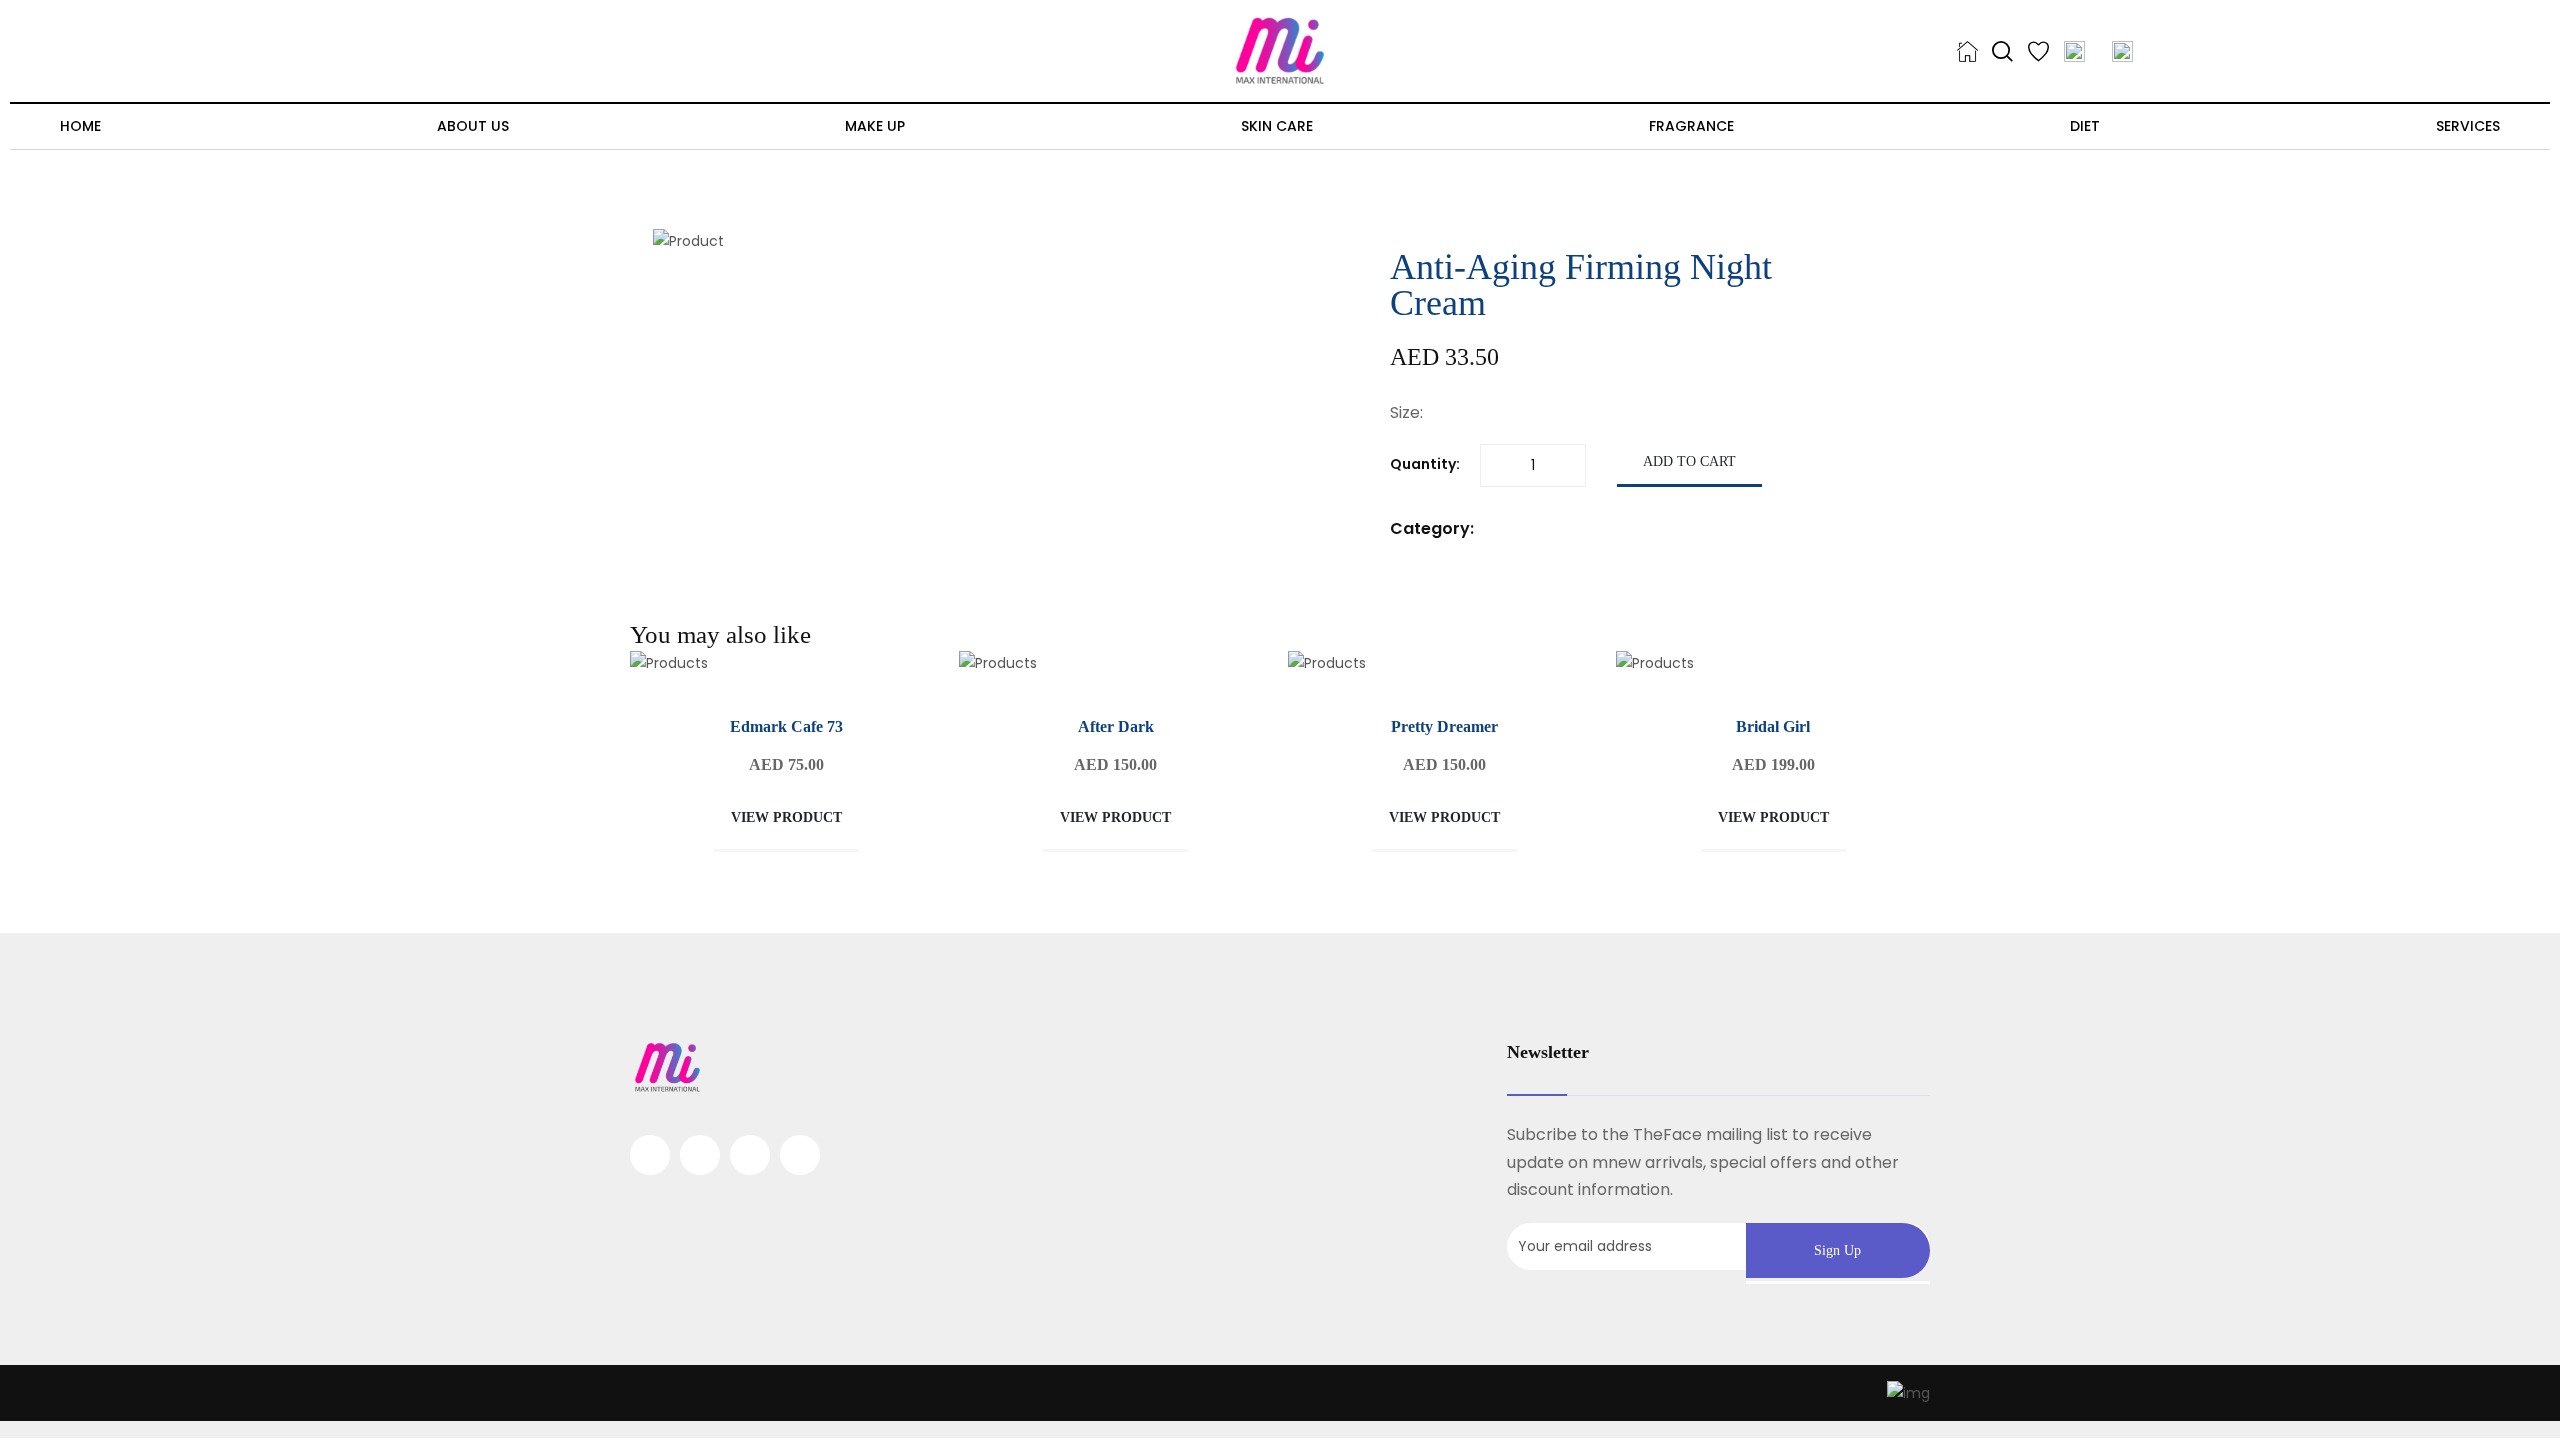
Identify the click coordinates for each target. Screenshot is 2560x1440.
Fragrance (1691, 126)
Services (2468, 126)
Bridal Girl (1773, 726)
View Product (786, 817)
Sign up (1837, 1250)
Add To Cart (1689, 461)
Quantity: (1425, 464)
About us (473, 126)
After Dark (1116, 726)
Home (80, 126)
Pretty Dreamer (1444, 726)
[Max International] (1280, 50)
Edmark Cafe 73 (786, 726)
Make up (875, 126)
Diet (2085, 126)
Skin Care (1277, 126)
